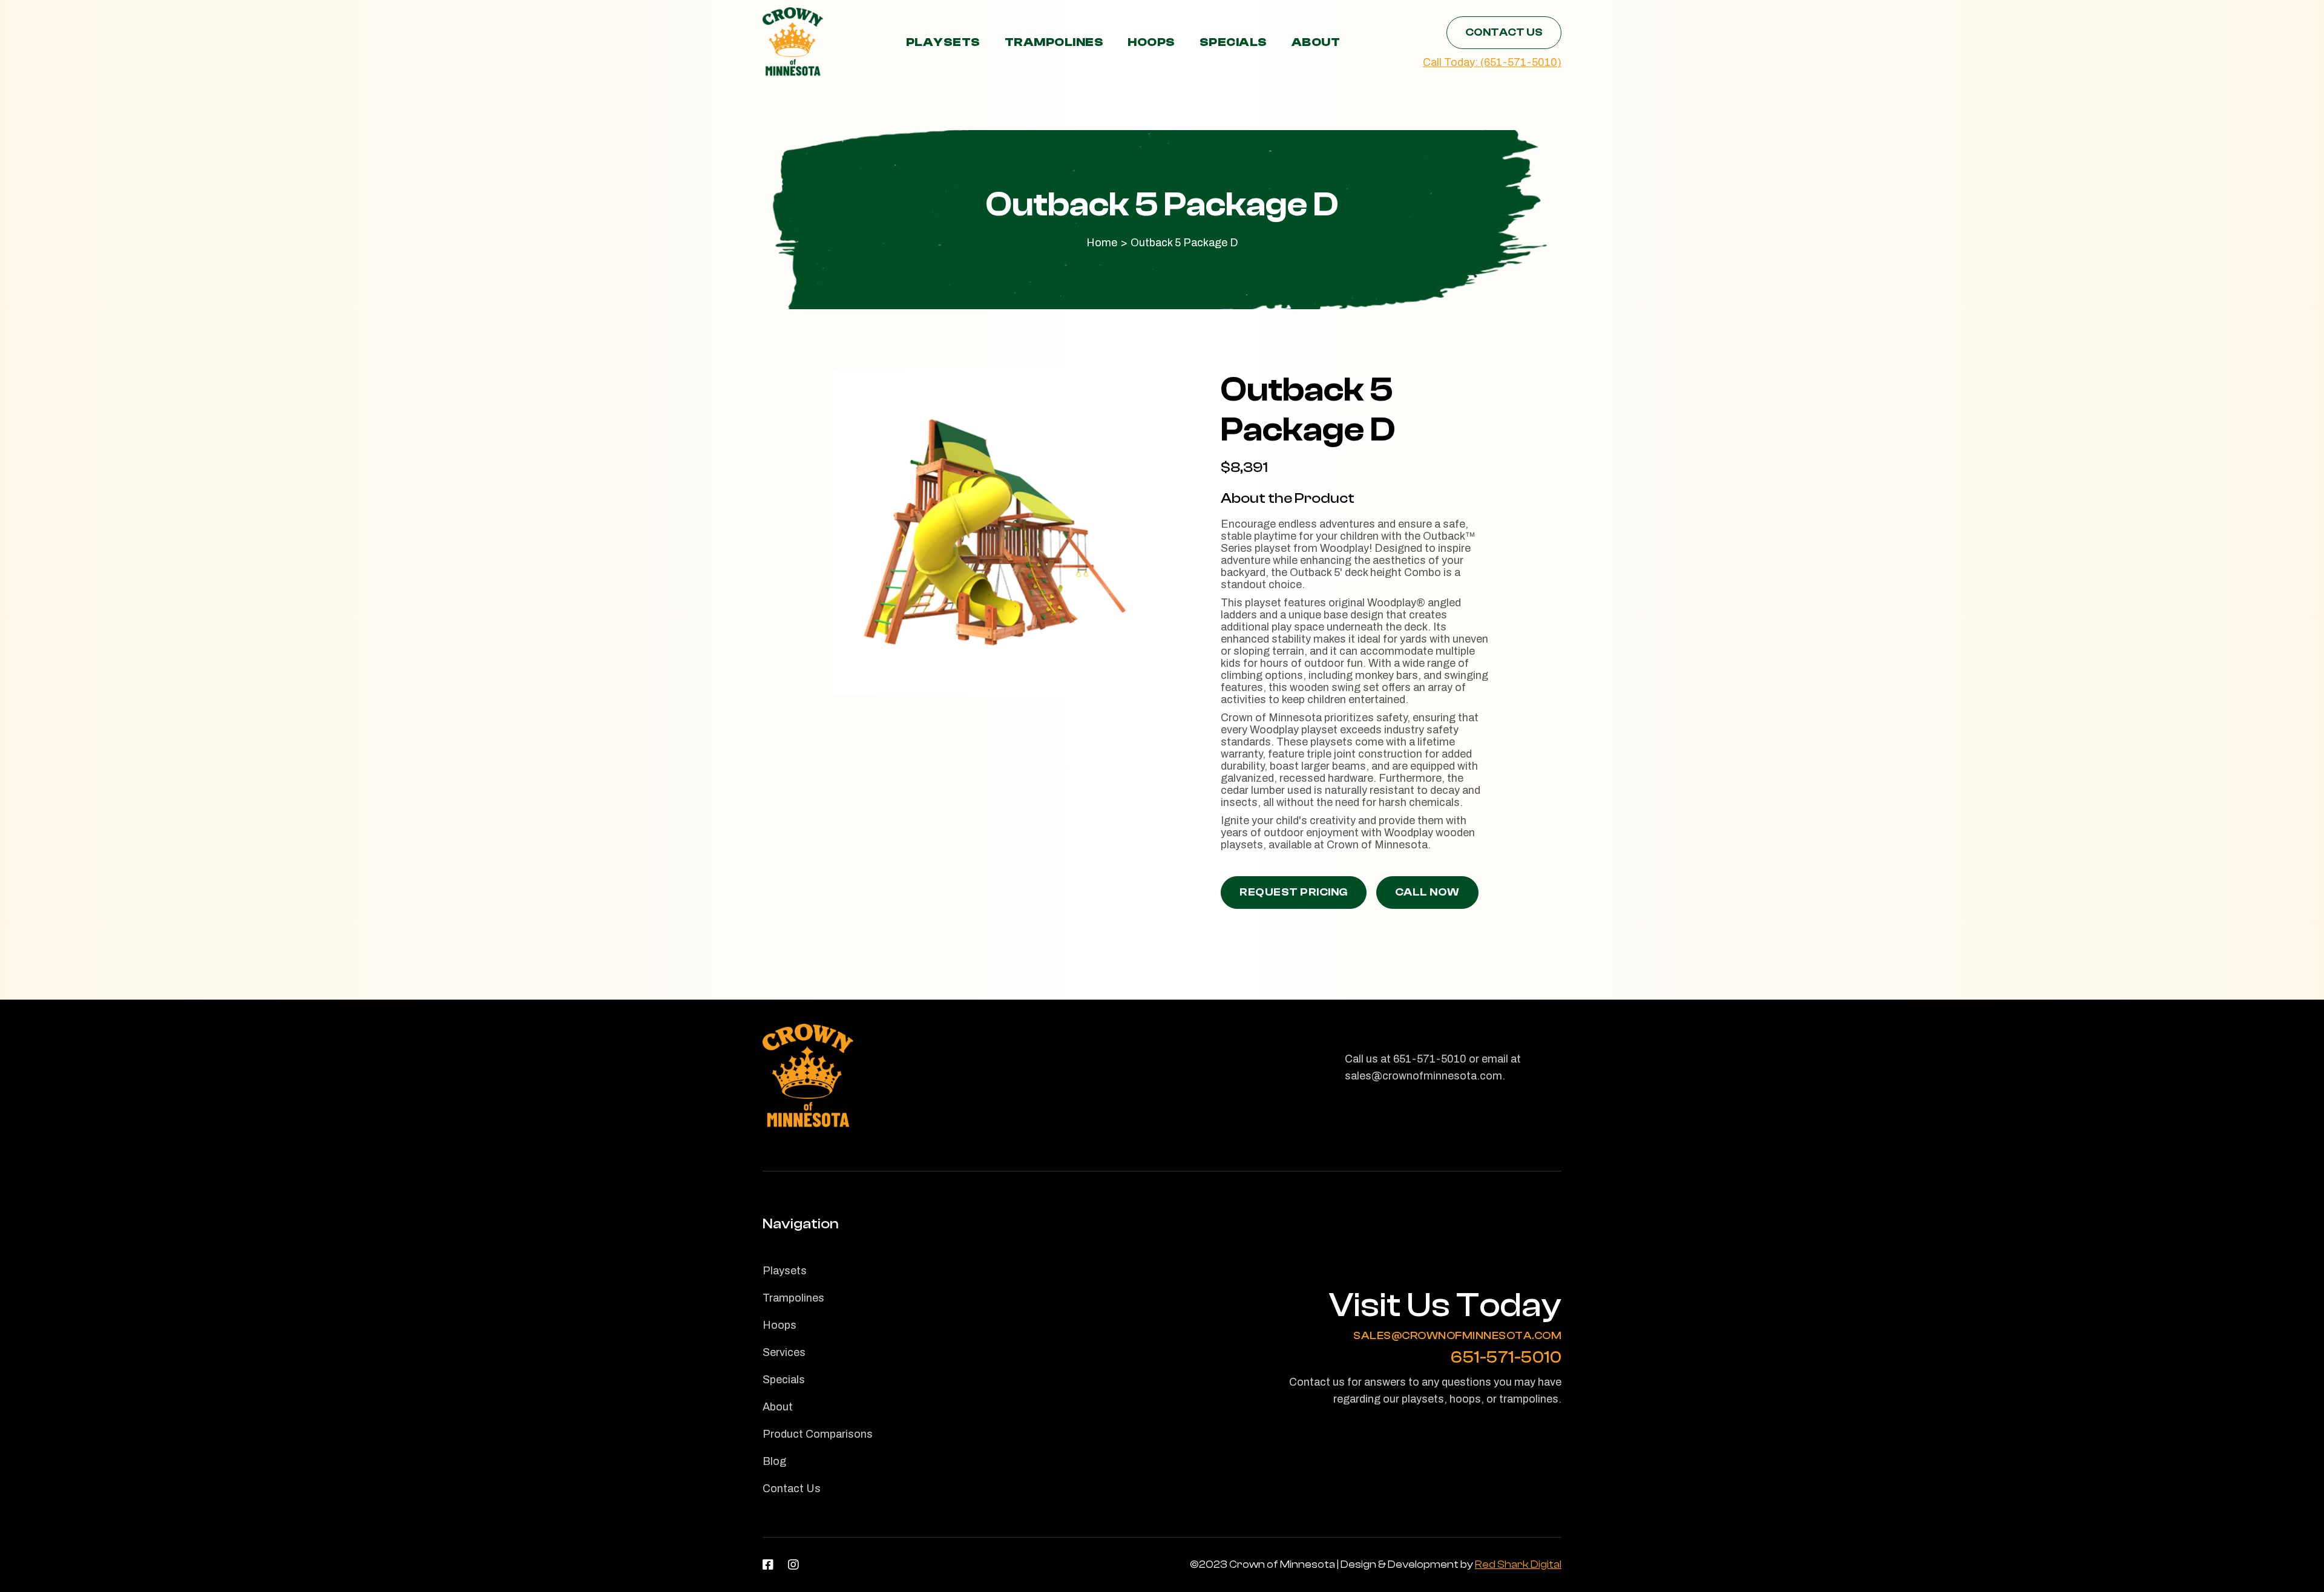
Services (784, 1352)
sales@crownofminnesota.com (1457, 1336)
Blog (774, 1461)
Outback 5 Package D (1184, 243)
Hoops (1151, 42)
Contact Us (1504, 32)
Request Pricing (1294, 892)
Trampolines (1054, 42)
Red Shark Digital (1518, 1564)
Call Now (1427, 892)
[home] (793, 42)
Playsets (943, 42)
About (1316, 42)
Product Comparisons (818, 1434)
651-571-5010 (1506, 1358)
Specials (1233, 42)
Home (1102, 243)
